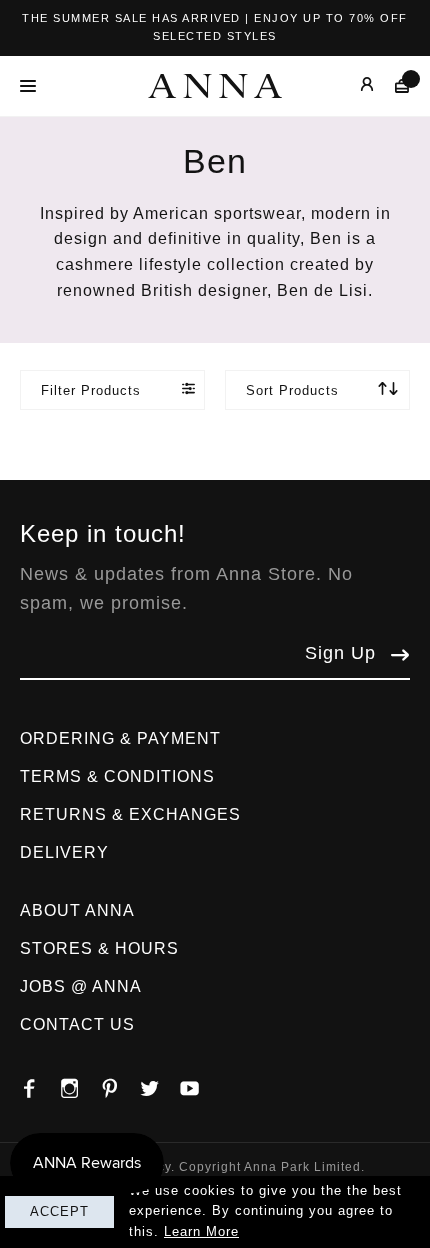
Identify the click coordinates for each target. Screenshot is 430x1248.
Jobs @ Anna (81, 986)
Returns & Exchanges (130, 814)
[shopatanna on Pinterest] (120, 1083)
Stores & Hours (99, 948)
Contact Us (77, 1024)
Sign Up (340, 653)
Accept (59, 1211)
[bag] (392, 85)
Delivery (64, 852)
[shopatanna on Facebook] (40, 1083)
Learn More (201, 1231)
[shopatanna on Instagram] (80, 1083)
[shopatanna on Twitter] (160, 1083)
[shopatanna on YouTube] (200, 1083)
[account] (352, 85)
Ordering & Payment (120, 738)
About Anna (77, 910)
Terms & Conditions (117, 776)
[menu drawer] (33, 86)
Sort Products (292, 390)
